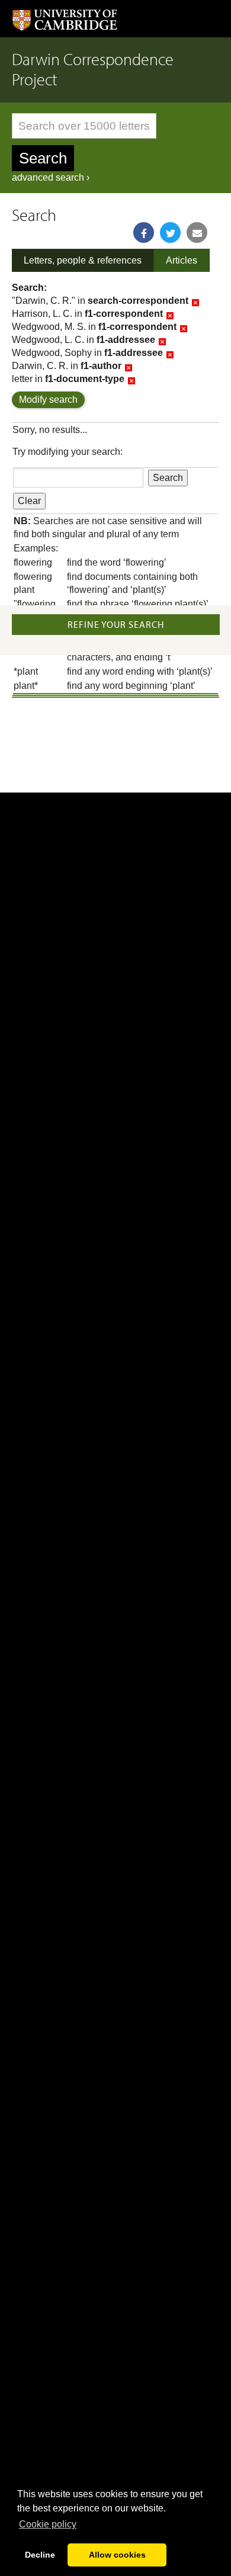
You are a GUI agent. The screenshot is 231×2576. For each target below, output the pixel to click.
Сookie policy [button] (48, 2524)
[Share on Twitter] (170, 232)
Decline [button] (40, 2555)
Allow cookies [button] (117, 2555)
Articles (182, 260)
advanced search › (51, 177)
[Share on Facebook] (144, 232)
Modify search (48, 400)
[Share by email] (197, 232)
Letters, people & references (83, 260)
